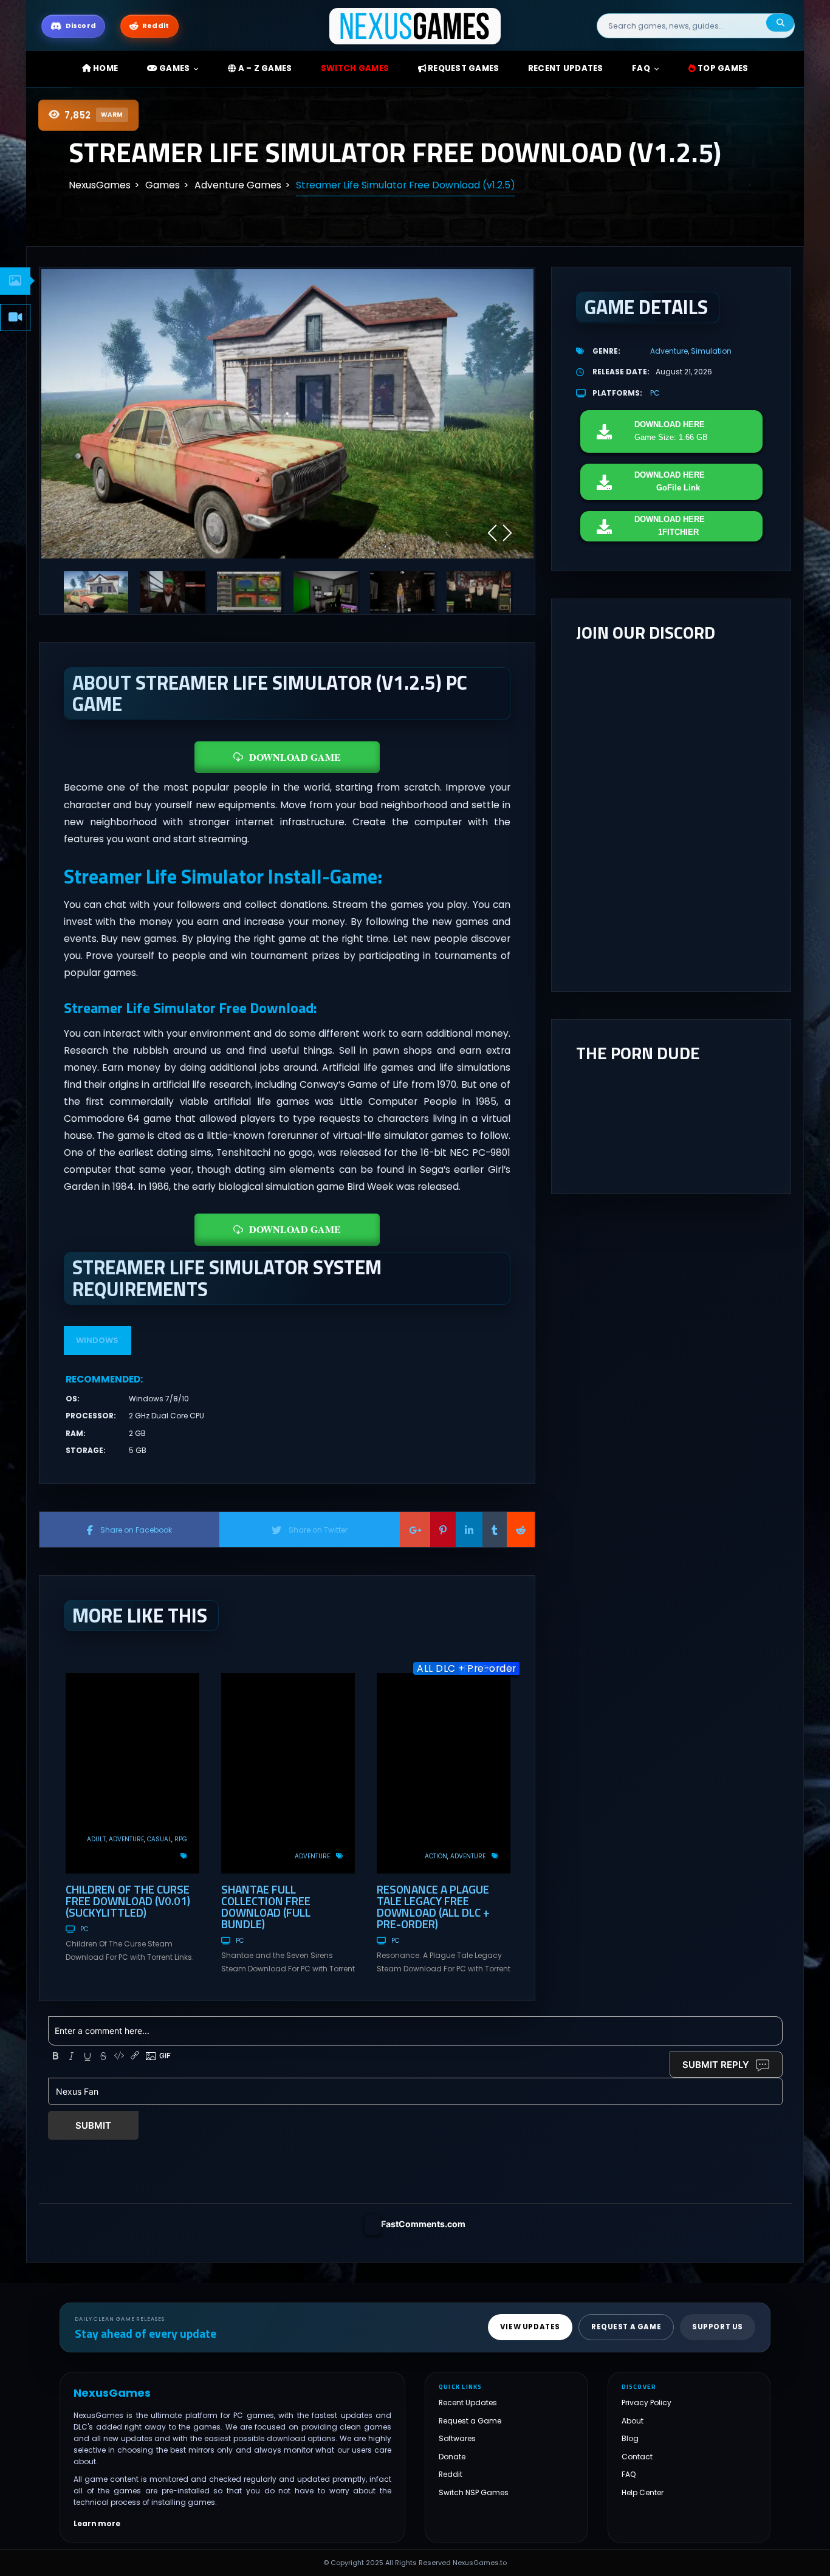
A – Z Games (264, 68)
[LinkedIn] (469, 1530)
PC (84, 1929)
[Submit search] (780, 23)
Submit (93, 2125)
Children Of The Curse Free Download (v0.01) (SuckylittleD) (128, 1901)
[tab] (15, 281)
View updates (530, 2327)
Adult (96, 1839)
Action (436, 1856)
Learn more (97, 2523)
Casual (159, 1839)
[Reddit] (521, 1530)
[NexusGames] (415, 25)
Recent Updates (468, 2403)
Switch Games (355, 68)
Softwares (457, 2438)
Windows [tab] (97, 1340)
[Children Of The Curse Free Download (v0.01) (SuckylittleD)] (132, 1773)
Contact (637, 2457)
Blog (630, 2438)
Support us (718, 2327)
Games (174, 68)
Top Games (722, 68)
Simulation (711, 351)
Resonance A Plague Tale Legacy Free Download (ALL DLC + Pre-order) (433, 1906)
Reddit (451, 2474)
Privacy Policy (647, 2403)
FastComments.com (423, 2224)
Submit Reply (716, 2065)
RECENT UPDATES (566, 68)
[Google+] (415, 1530)
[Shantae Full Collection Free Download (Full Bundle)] (288, 1773)
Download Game (295, 757)
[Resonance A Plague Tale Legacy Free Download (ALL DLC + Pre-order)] (444, 1773)
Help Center (643, 2492)
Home (105, 68)
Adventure (126, 1839)
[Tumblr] (495, 1530)
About (633, 2421)
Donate (452, 2457)
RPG (181, 1839)
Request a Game (470, 2421)
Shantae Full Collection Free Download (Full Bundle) (266, 1906)
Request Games (463, 68)
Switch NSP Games (474, 2492)
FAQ (641, 68)
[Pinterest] (443, 1530)
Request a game (626, 2327)
